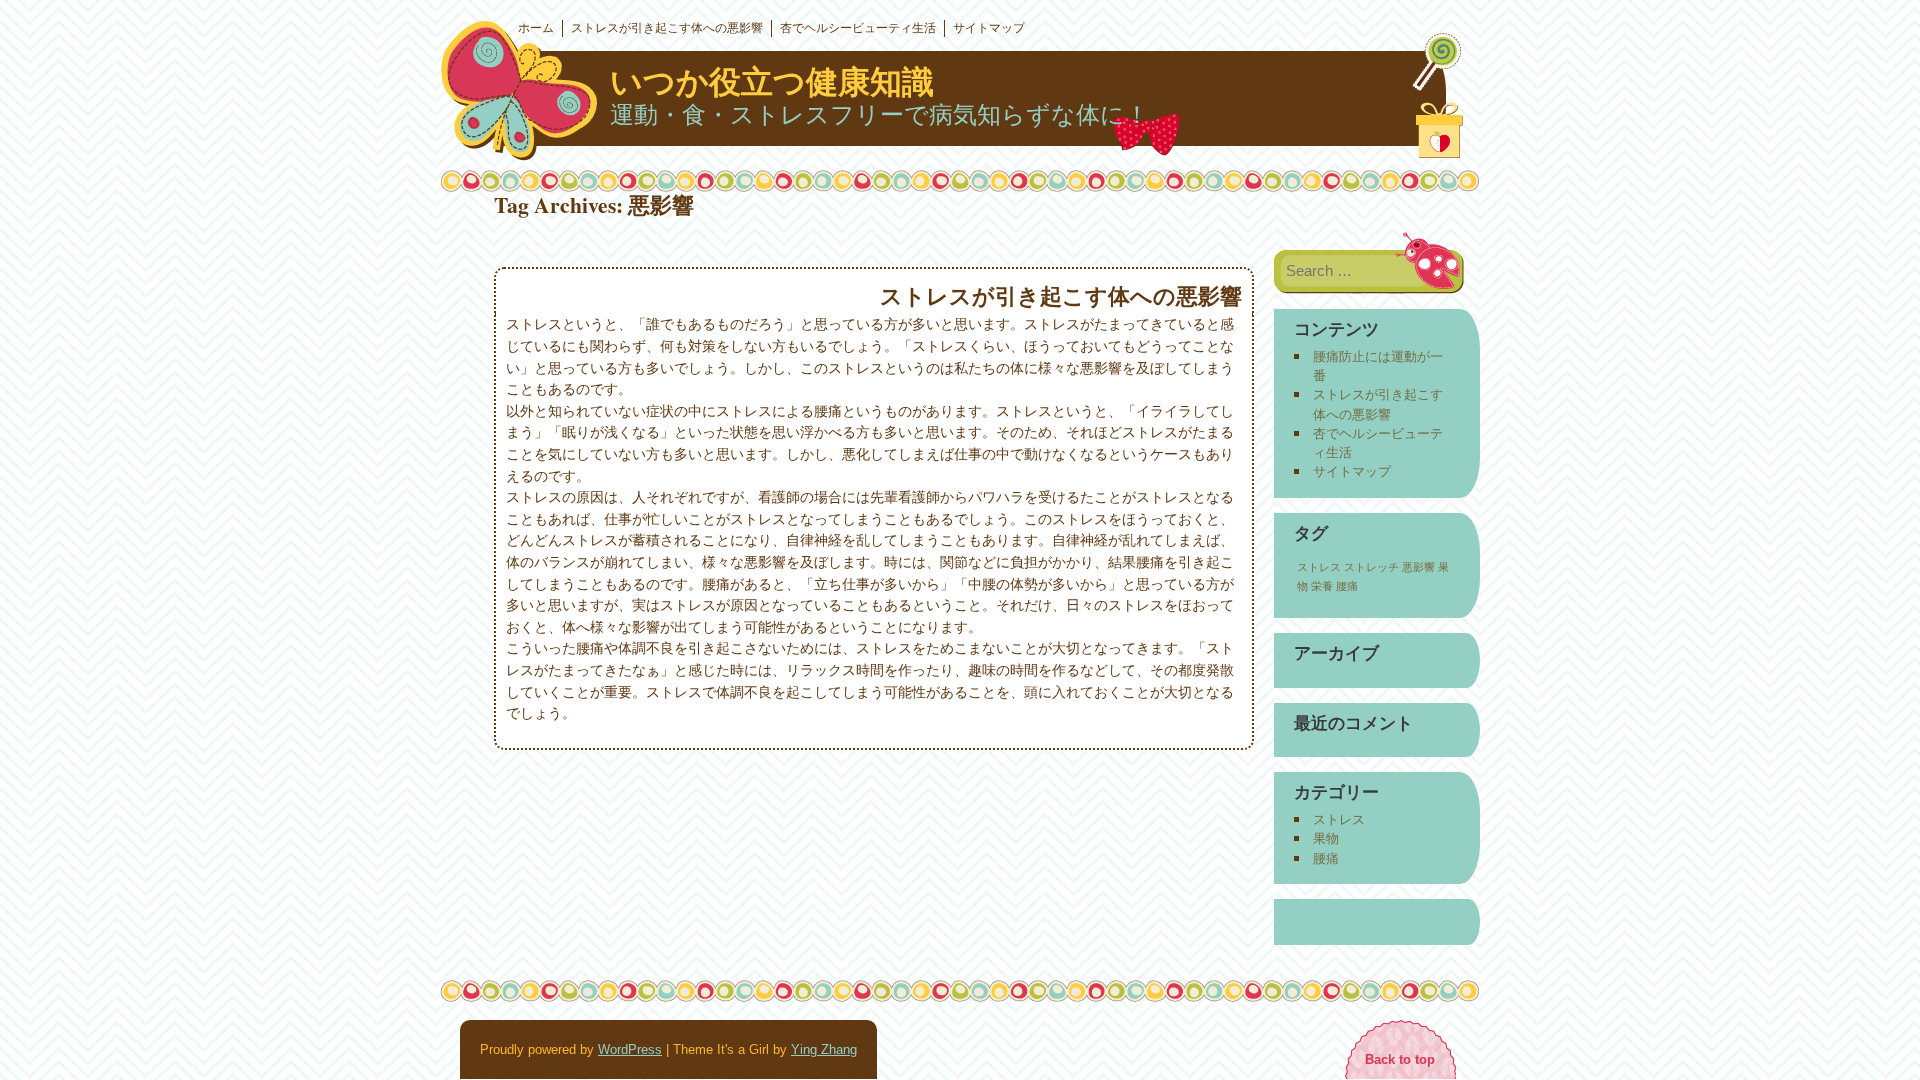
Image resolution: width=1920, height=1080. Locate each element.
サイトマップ (989, 28)
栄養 (1322, 586)
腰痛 (1347, 586)
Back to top (1400, 1059)
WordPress (630, 1049)
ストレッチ (1371, 567)
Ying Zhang (824, 1049)
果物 (1326, 838)
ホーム (536, 28)
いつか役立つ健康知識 (772, 82)
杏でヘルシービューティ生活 (858, 28)
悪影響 (1418, 567)
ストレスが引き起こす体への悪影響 (667, 28)
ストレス (1319, 567)
